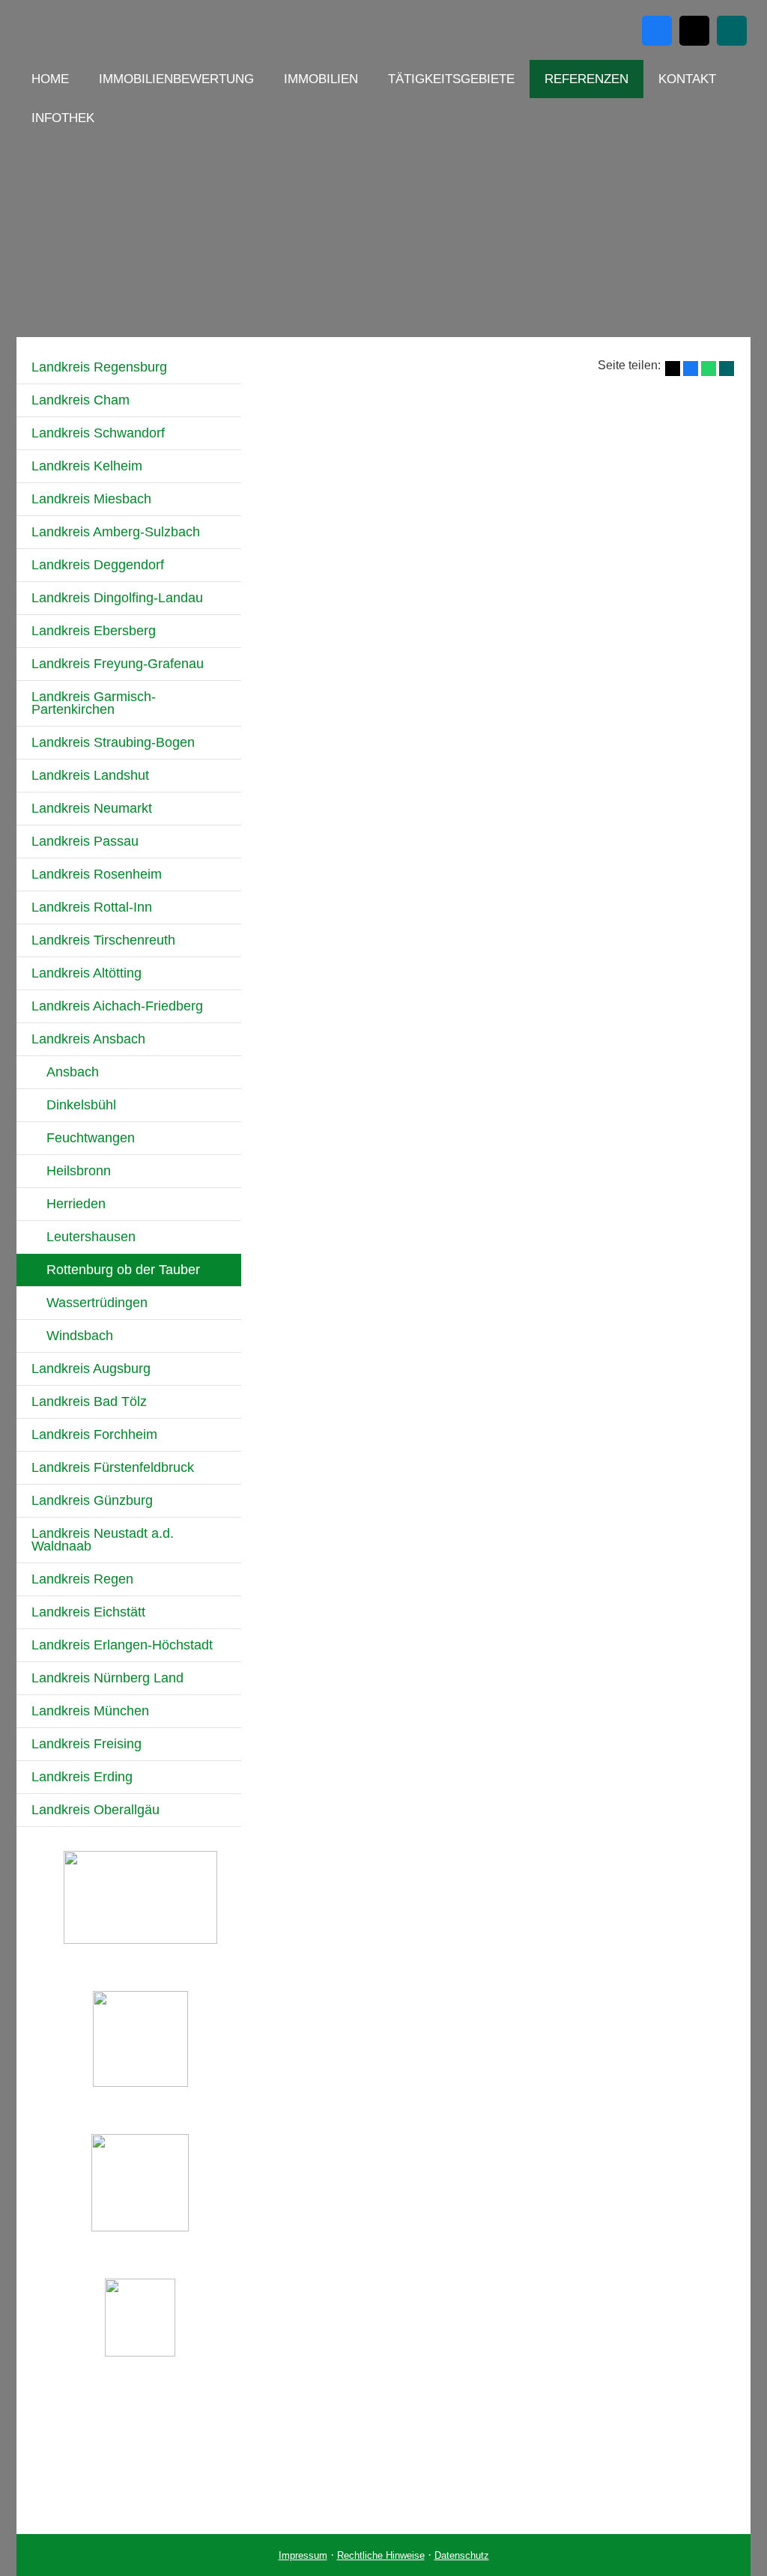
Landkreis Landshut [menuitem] (90, 775)
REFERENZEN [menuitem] (586, 79)
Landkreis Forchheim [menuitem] (94, 1434)
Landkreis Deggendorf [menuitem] (98, 565)
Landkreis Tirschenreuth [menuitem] (103, 940)
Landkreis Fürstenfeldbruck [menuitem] (113, 1467)
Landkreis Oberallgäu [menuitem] (96, 1810)
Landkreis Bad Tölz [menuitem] (89, 1401)
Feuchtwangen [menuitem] (91, 1138)
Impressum (303, 2555)
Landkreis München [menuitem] (90, 1711)
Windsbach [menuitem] (80, 1336)
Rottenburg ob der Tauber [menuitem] (123, 1270)
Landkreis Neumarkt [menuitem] (92, 808)
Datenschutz (462, 2555)
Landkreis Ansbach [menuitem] (88, 1039)
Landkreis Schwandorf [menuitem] (98, 433)
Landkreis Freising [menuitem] (87, 1744)
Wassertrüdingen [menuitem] (97, 1303)
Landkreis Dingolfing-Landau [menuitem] (117, 598)
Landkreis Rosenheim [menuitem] (97, 874)
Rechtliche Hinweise (381, 2555)
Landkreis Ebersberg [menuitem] (94, 631)
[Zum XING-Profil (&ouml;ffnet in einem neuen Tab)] (732, 31)
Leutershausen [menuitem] (91, 1237)
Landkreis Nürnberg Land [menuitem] (107, 1678)
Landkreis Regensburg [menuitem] (99, 367)
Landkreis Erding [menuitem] (82, 1777)
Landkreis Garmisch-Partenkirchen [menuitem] (94, 703)
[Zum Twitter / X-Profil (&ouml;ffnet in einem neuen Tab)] (694, 31)
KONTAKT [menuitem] (687, 79)
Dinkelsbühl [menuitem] (81, 1105)
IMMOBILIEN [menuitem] (321, 79)
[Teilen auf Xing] (727, 369)
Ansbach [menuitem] (73, 1072)
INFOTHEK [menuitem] (63, 118)
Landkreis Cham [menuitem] (81, 400)
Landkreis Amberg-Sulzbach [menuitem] (116, 532)
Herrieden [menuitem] (76, 1204)
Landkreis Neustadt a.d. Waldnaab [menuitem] (103, 1540)
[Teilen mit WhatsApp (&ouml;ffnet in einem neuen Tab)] (709, 369)
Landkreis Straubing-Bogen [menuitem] (113, 742)
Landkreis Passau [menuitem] (85, 841)
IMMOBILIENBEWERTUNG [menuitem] (176, 79)
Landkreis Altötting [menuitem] (87, 973)
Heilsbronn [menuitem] (79, 1171)
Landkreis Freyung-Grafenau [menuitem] (118, 664)
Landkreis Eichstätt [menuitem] (88, 1612)
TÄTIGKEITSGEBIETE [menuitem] (451, 79)
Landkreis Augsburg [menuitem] (91, 1369)
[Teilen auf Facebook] (691, 369)
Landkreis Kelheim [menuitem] (87, 466)
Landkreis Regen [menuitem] (82, 1579)
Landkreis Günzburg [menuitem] (92, 1500)
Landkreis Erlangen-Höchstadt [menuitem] (122, 1645)
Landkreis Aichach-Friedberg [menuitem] (117, 1006)
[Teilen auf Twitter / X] (673, 369)
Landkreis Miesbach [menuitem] (91, 499)
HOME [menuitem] (50, 79)
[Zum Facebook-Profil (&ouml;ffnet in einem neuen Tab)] (657, 31)
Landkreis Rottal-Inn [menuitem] (92, 907)
